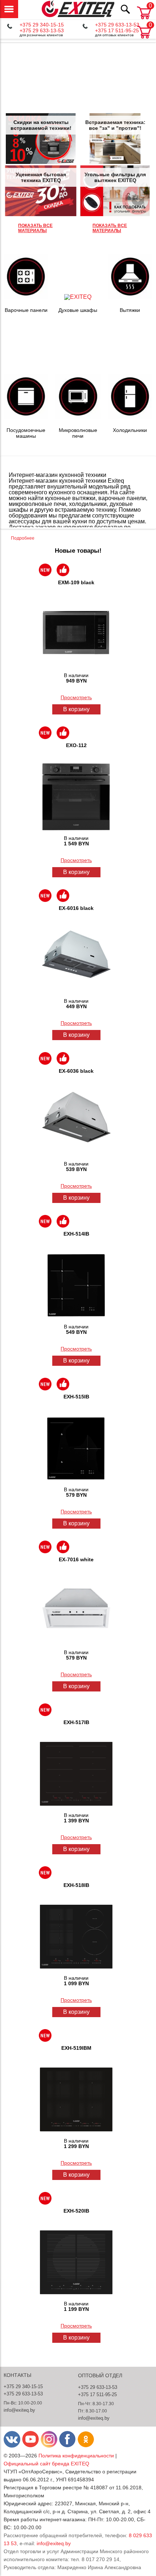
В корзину (76, 709)
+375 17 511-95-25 (117, 30)
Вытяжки (130, 310)
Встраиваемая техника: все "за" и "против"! (115, 125)
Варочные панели (26, 310)
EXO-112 (76, 745)
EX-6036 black (76, 1071)
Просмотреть (76, 697)
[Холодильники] (130, 417)
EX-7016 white (76, 1559)
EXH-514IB (76, 1234)
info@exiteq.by (19, 2410)
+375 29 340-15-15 (42, 25)
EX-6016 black (76, 908)
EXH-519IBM (76, 2048)
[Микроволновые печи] (78, 417)
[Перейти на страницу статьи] (40, 139)
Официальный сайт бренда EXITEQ (46, 2464)
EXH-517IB (76, 1722)
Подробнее (23, 538)
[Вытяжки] (130, 297)
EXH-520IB (76, 2211)
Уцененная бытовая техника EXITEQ (41, 177)
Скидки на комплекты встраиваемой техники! (41, 125)
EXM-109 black (76, 582)
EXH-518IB (76, 1885)
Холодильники (130, 430)
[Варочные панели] (26, 297)
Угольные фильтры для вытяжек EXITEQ (115, 177)
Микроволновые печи (78, 433)
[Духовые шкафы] (78, 297)
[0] (144, 39)
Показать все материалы (35, 228)
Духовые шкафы (78, 310)
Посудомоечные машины (26, 433)
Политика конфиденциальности (76, 2456)
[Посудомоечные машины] (26, 417)
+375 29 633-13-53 (42, 30)
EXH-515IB (76, 1397)
